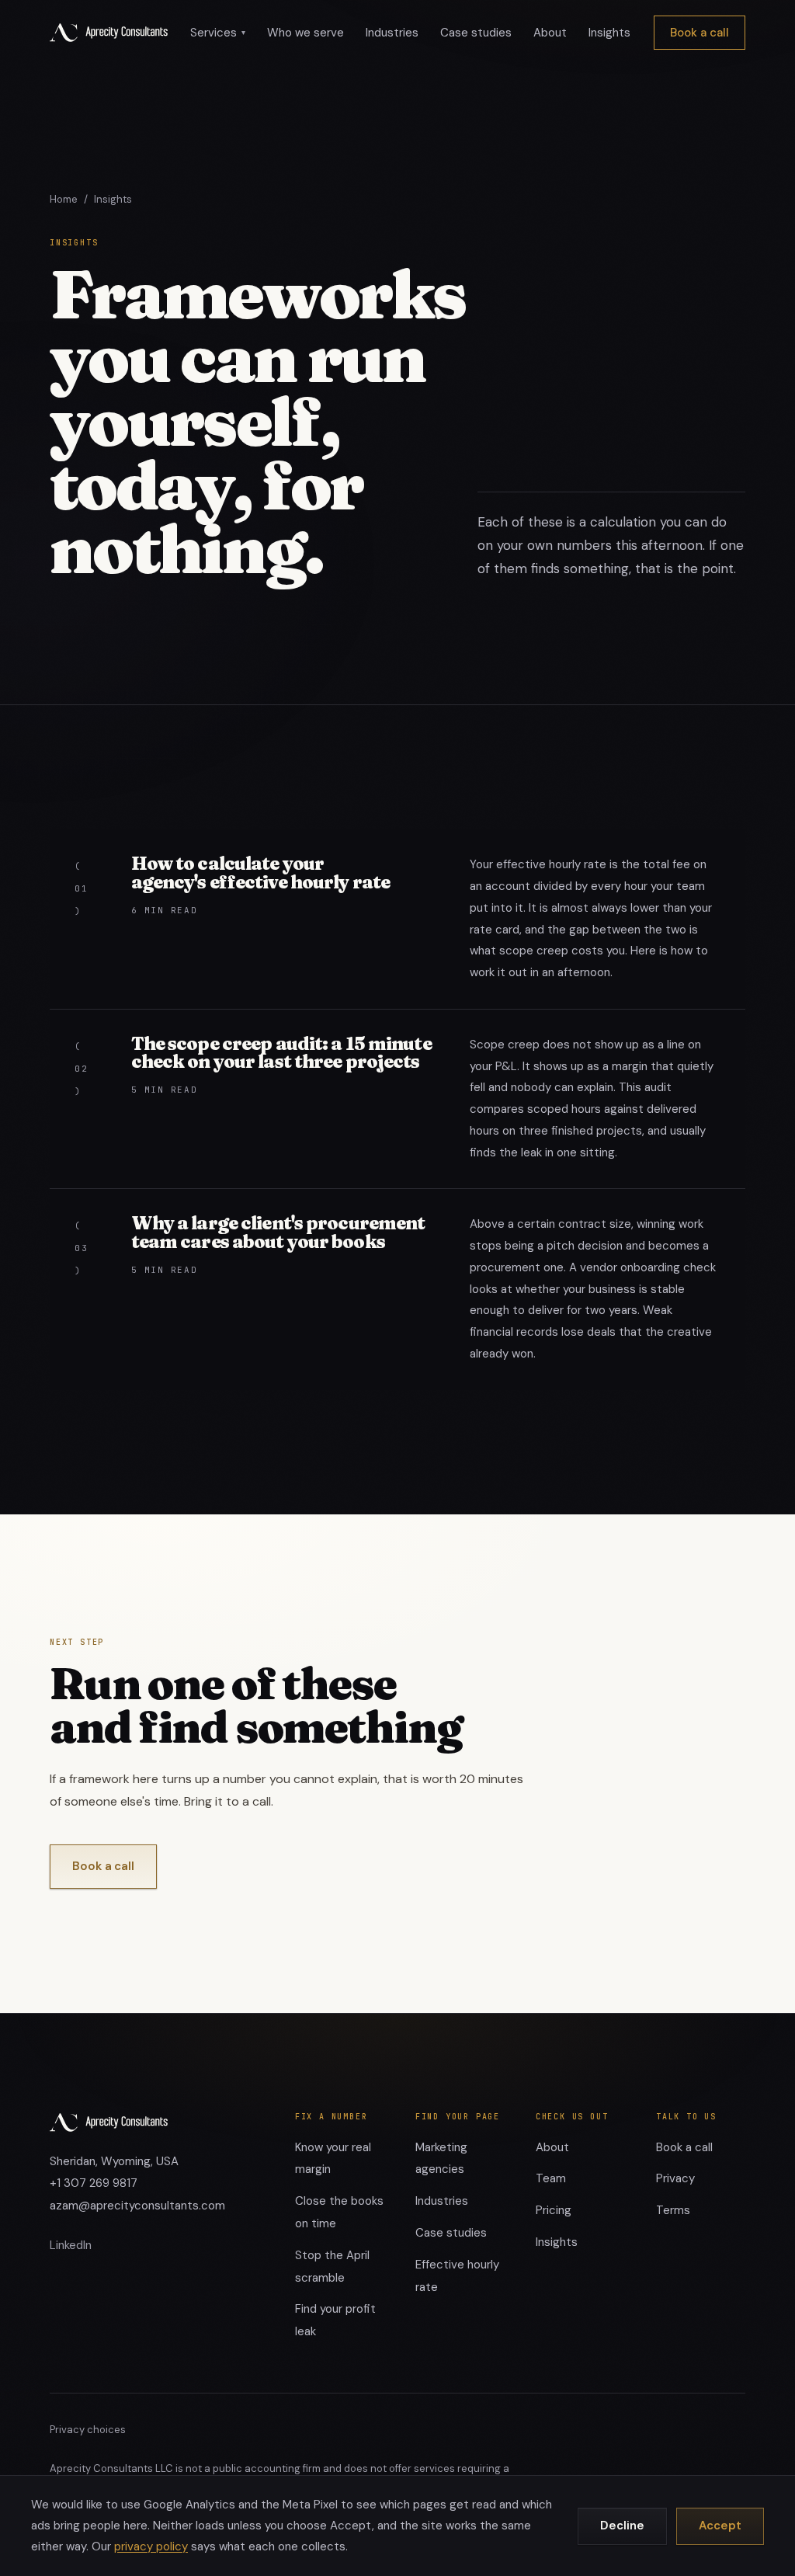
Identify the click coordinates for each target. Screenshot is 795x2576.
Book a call (700, 33)
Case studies (476, 33)
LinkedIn (71, 2245)
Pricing (554, 2210)
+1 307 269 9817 (94, 2183)
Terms (673, 2210)
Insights (609, 33)
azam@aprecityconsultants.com (137, 2206)
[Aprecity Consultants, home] (109, 33)
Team (551, 2178)
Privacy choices (88, 2430)
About (550, 33)
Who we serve (306, 33)
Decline (622, 2526)
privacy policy (151, 2546)
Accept (720, 2526)
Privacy (675, 2178)
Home (64, 199)
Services (218, 33)
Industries (392, 33)
